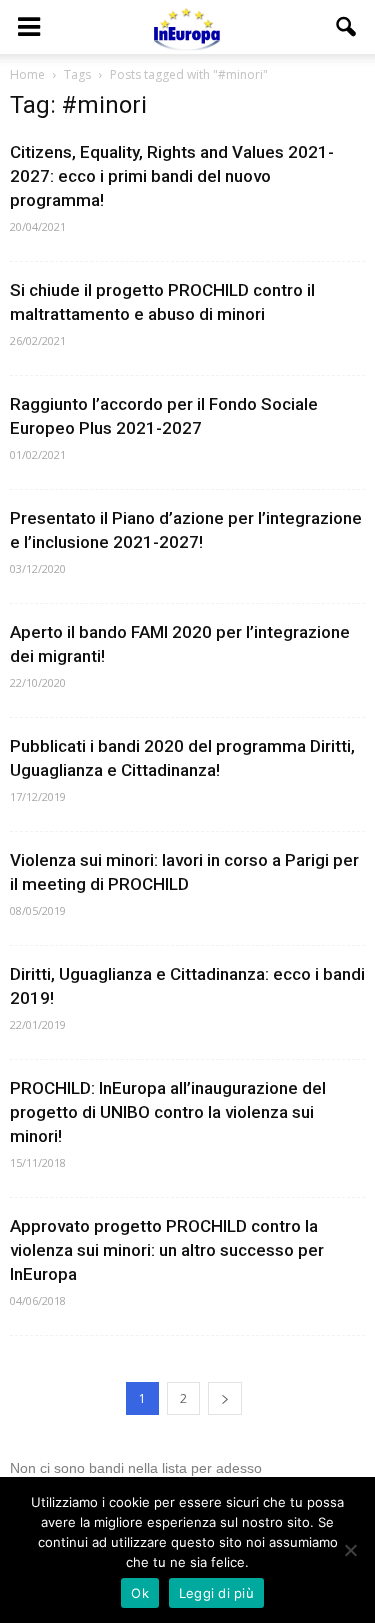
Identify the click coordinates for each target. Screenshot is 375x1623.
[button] (347, 27)
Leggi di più (216, 1593)
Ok (140, 1593)
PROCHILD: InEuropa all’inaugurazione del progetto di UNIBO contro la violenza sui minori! (168, 1112)
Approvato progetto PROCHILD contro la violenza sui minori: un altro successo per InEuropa (167, 1250)
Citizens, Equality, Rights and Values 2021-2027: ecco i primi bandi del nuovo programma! (172, 176)
